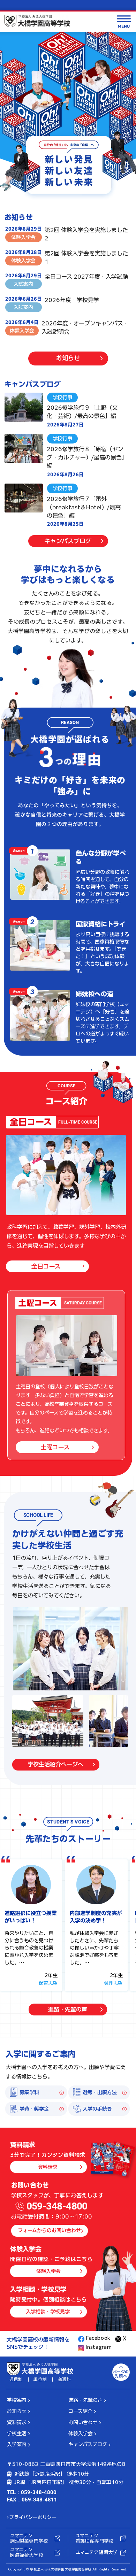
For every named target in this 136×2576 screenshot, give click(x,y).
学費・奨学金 (34, 2109)
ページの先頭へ (121, 2374)
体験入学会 (48, 2271)
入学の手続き (97, 2109)
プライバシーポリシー (33, 2517)
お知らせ (68, 358)
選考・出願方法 (100, 2092)
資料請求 (48, 2167)
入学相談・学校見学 (48, 2312)
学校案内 (17, 2400)
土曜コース (55, 1447)
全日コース (46, 1266)
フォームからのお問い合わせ (49, 2230)
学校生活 (17, 2434)
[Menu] (124, 22)
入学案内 (17, 2444)
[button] (19, 851)
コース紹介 (80, 2411)
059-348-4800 (57, 2206)
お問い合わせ (83, 2422)
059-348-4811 (39, 2500)
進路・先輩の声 (68, 2010)
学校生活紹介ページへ (55, 1764)
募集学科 (29, 2092)
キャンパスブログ (68, 541)
